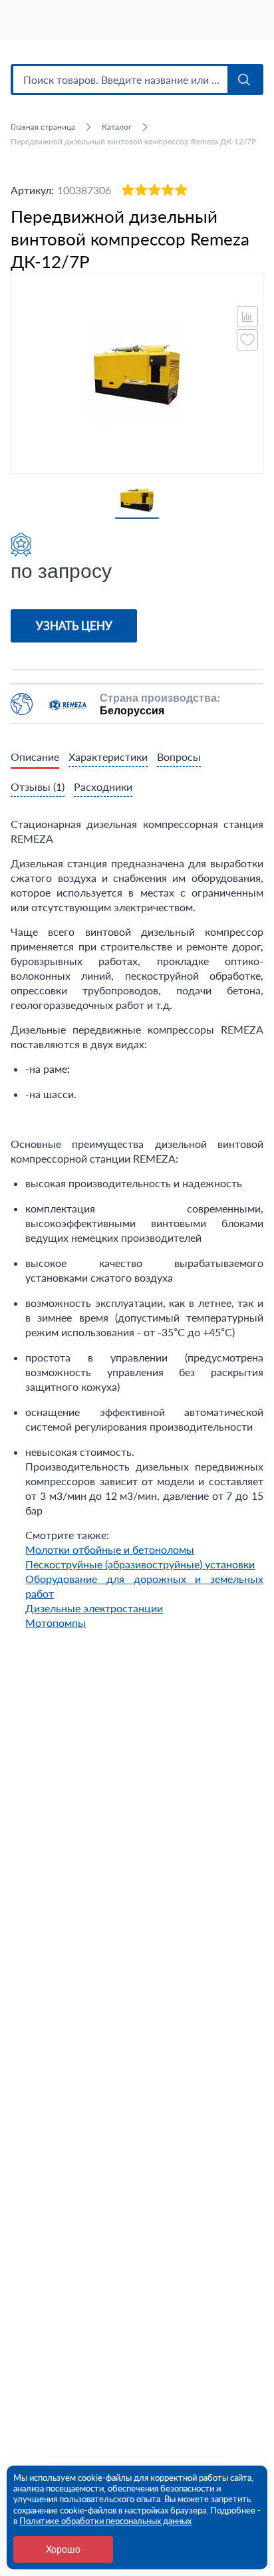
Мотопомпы (56, 1623)
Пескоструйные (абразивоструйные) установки (140, 1564)
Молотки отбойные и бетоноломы (110, 1549)
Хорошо (63, 2549)
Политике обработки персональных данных (105, 2521)
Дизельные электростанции (94, 1608)
